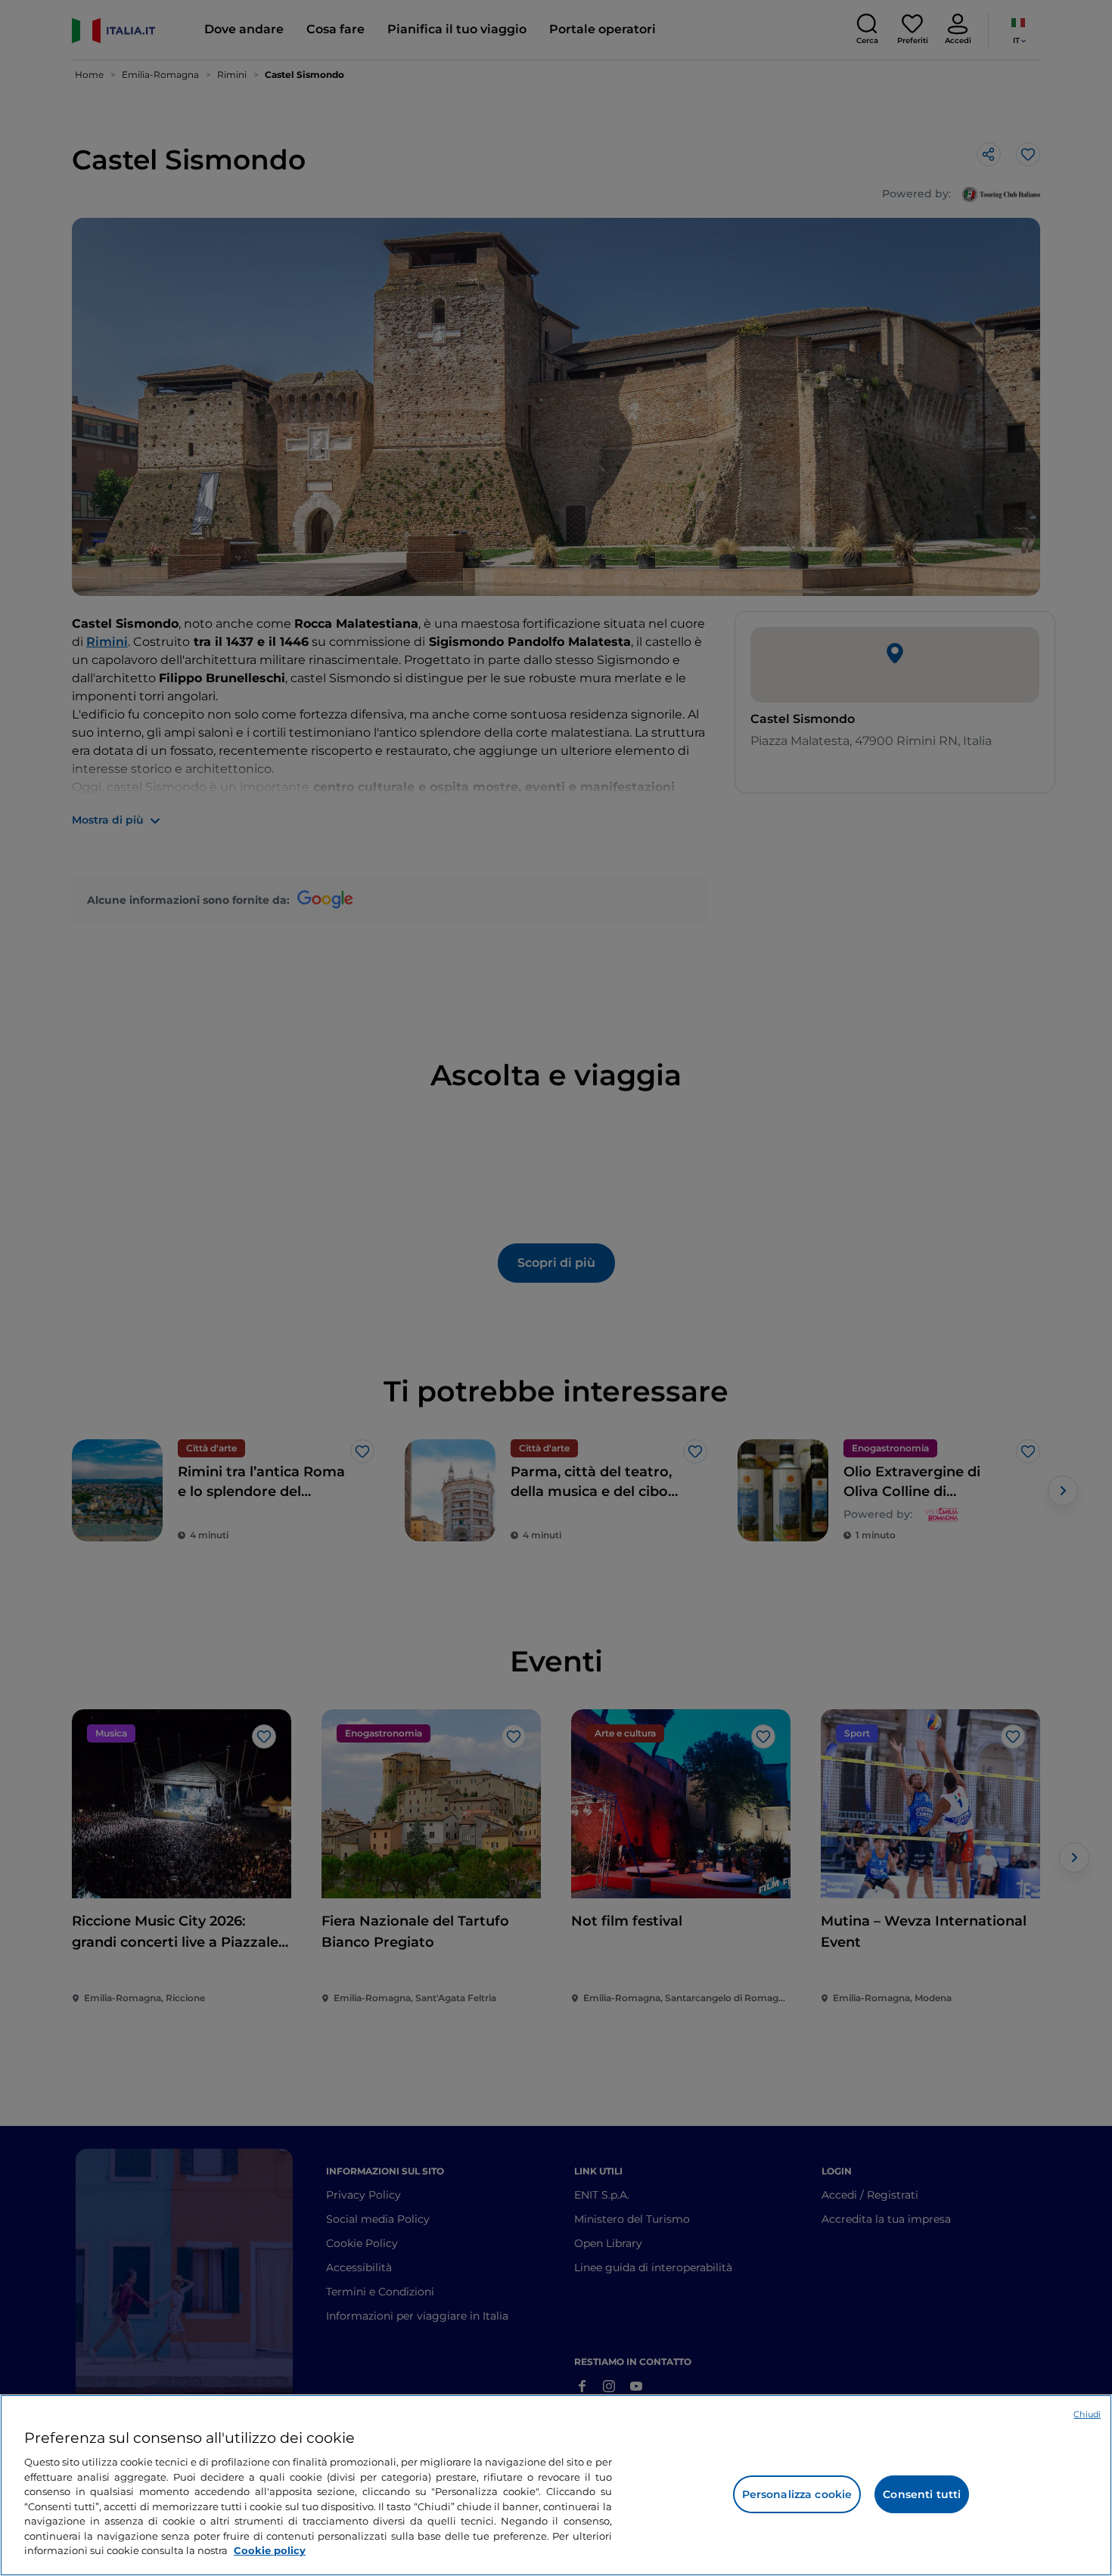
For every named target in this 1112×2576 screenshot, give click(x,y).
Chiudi (1087, 2414)
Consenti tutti (922, 2494)
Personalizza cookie (797, 2494)
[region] (556, 2485)
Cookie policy (270, 2550)
